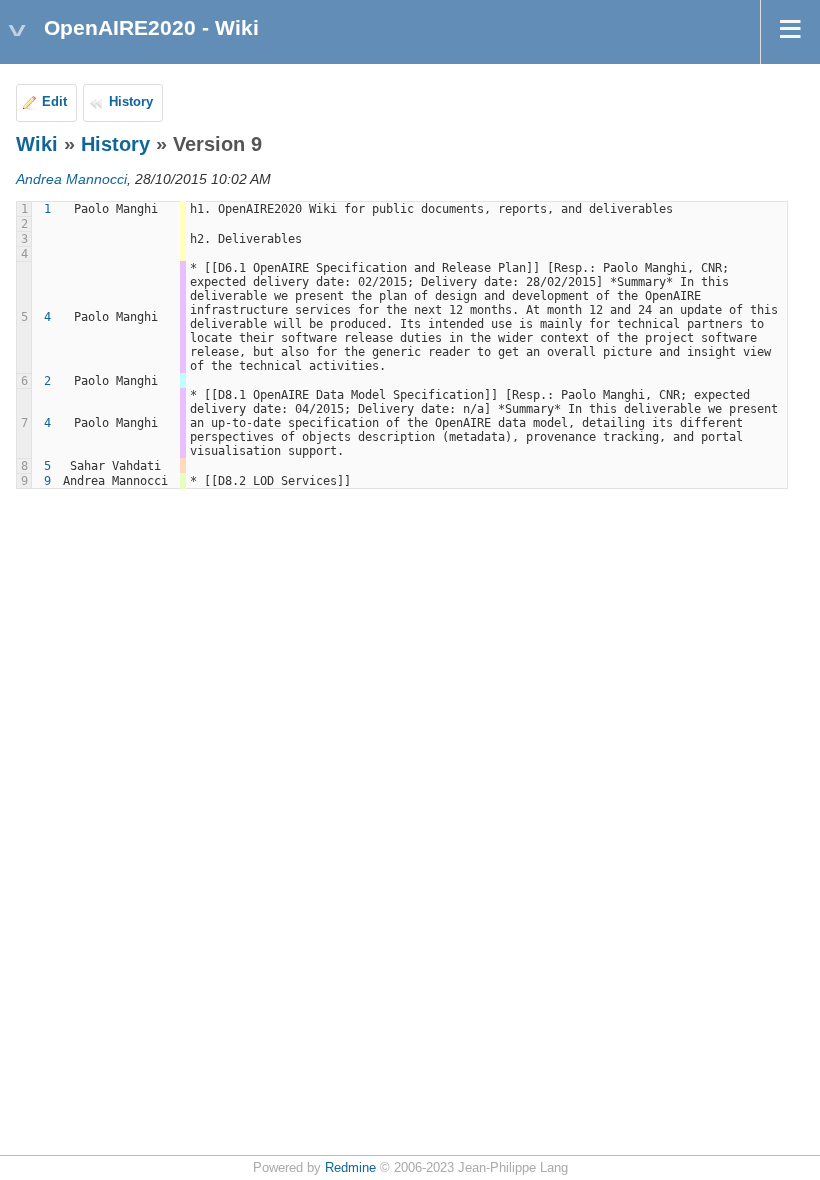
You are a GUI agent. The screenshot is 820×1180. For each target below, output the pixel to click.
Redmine (350, 1168)
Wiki (37, 144)
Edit (54, 102)
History (131, 102)
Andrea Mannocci (71, 179)
